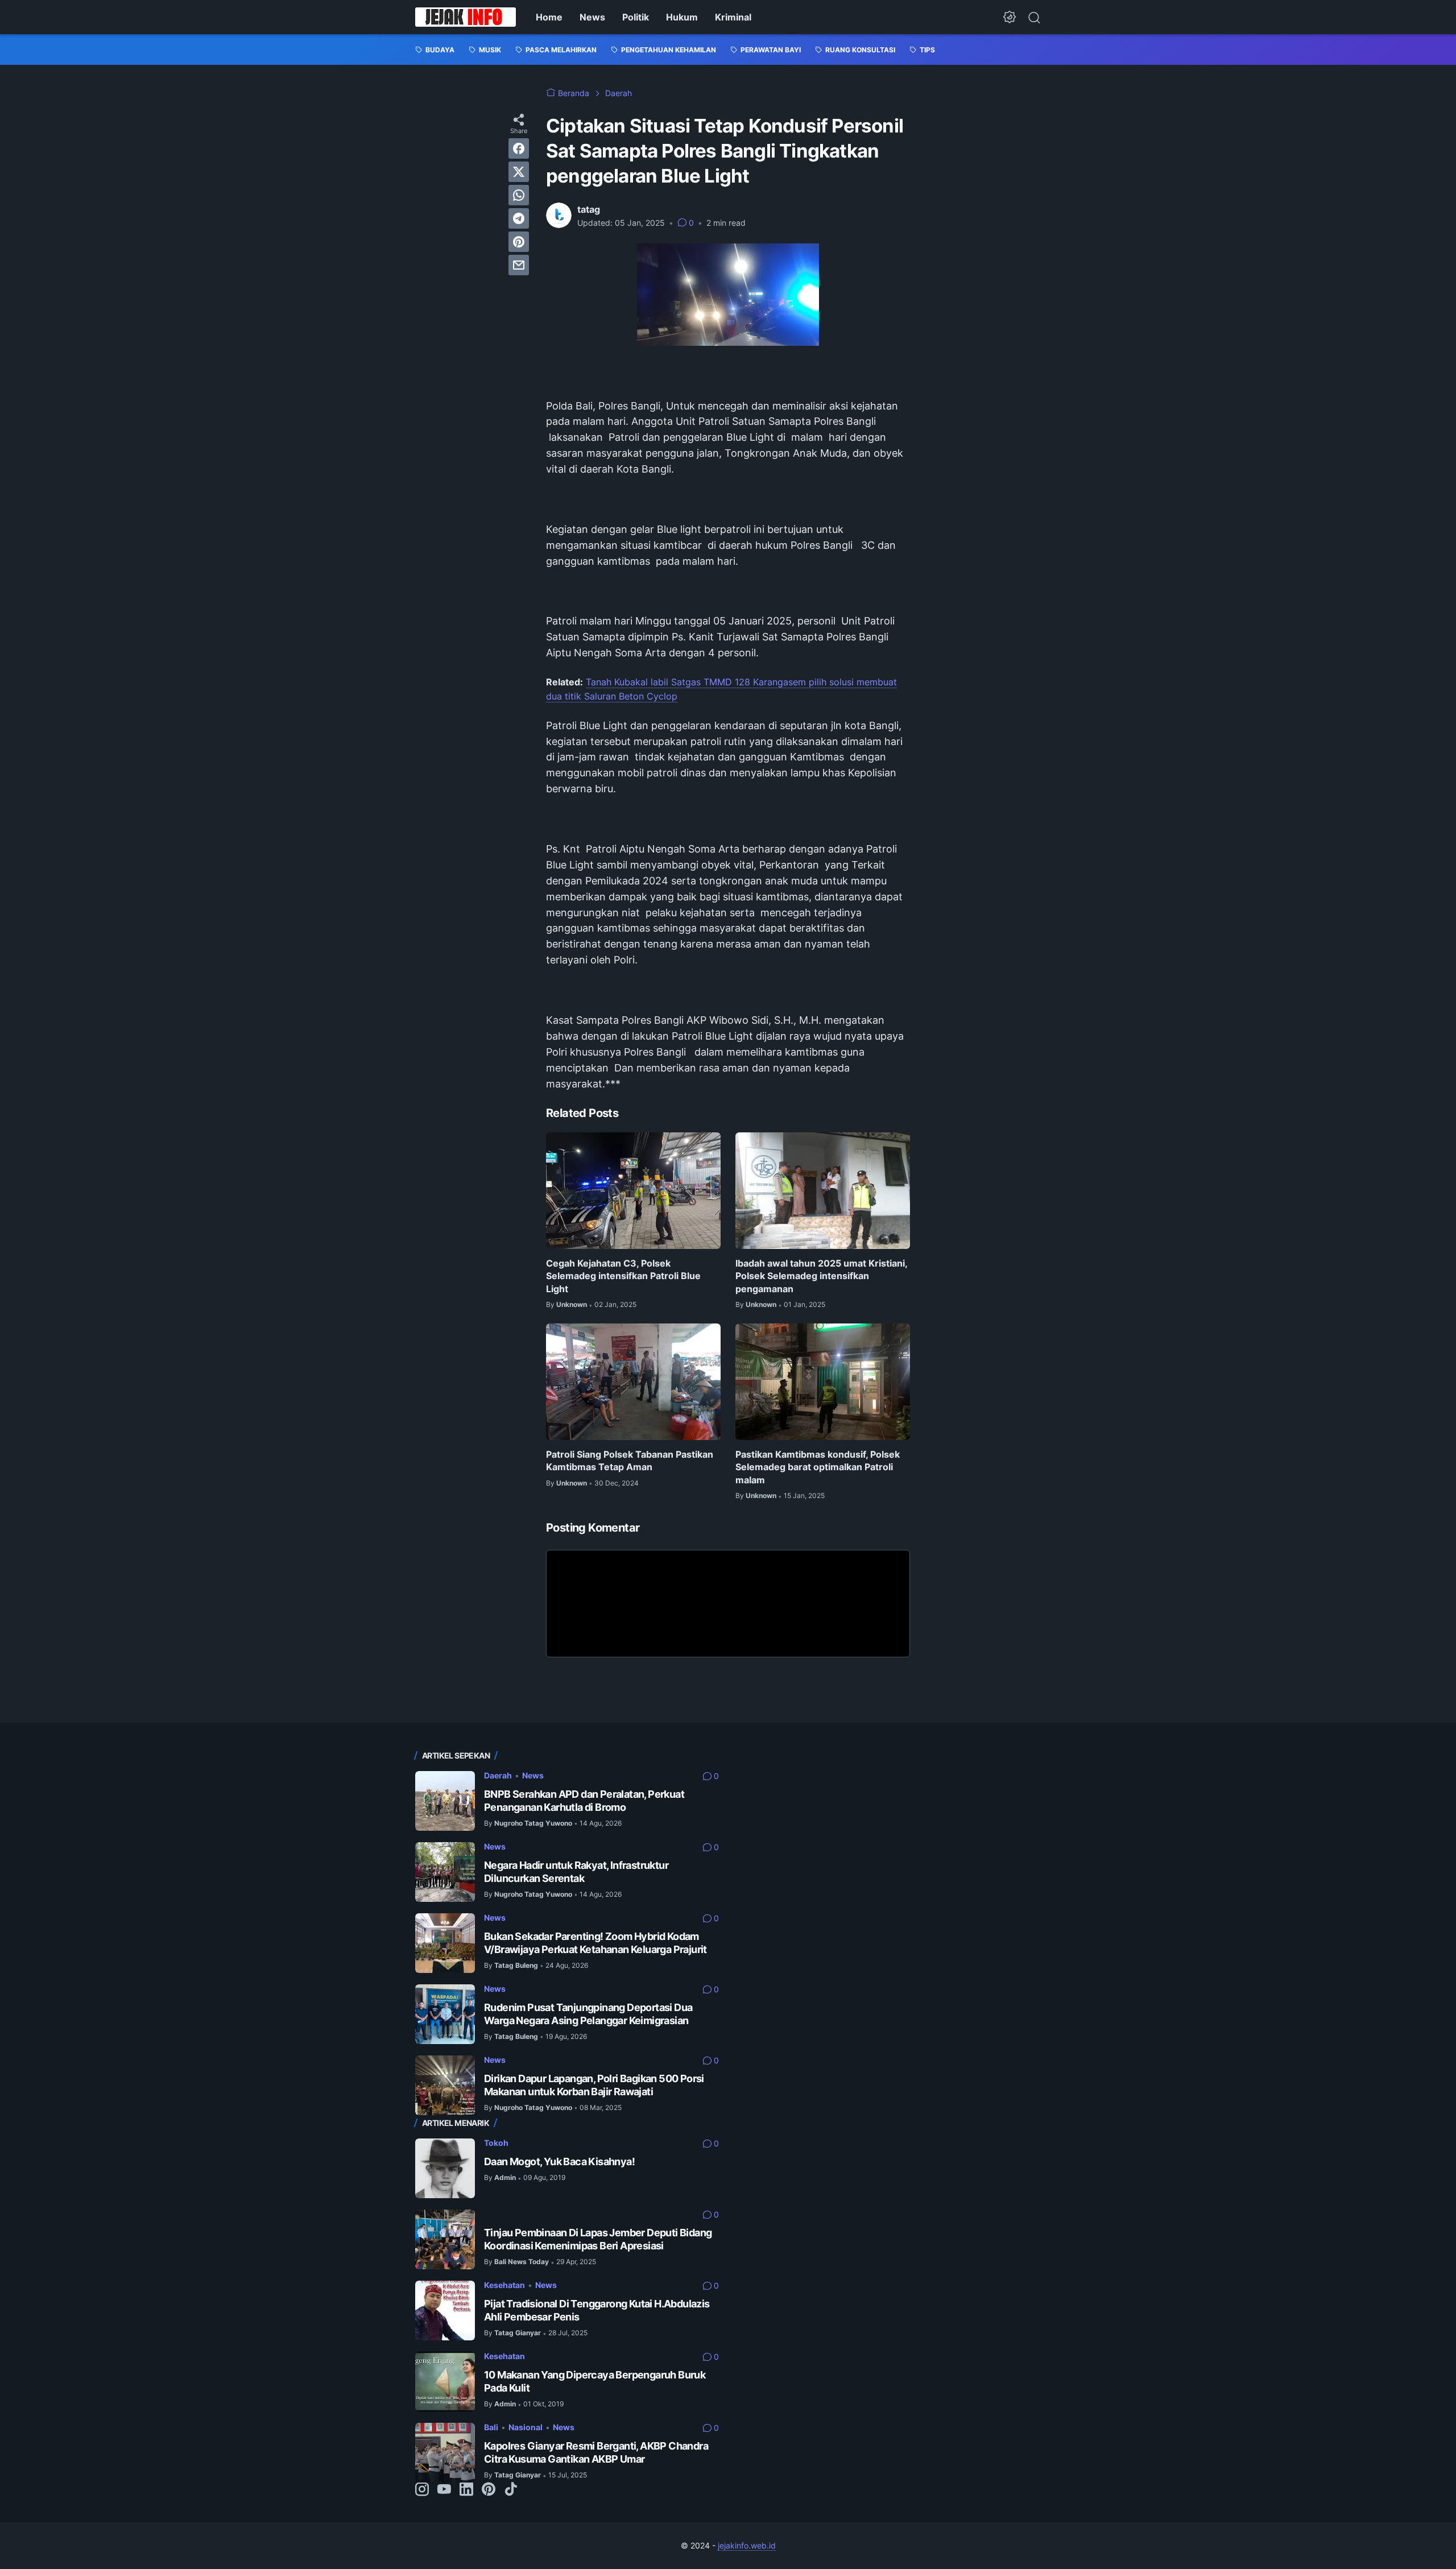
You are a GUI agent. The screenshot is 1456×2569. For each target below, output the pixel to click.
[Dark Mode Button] (1010, 17)
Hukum (682, 17)
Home (549, 17)
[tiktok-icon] (511, 2490)
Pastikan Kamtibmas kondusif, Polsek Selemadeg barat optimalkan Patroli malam (818, 1467)
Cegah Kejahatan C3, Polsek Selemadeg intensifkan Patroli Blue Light (623, 1276)
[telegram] (519, 218)
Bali (491, 2427)
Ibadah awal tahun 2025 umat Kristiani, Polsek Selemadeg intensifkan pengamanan (821, 1276)
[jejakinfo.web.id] (466, 17)
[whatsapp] (519, 195)
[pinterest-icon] (489, 2490)
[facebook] (519, 148)
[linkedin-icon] (466, 2490)
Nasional (526, 2427)
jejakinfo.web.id (747, 2545)
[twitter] (519, 172)
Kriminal (733, 17)
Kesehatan (504, 2285)
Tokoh (496, 2143)
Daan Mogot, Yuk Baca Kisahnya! (559, 2161)
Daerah (498, 1775)
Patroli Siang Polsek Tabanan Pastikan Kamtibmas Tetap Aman (630, 1461)
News (592, 17)
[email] (519, 265)
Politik (636, 17)
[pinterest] (519, 242)
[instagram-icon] (422, 2490)
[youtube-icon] (444, 2490)
